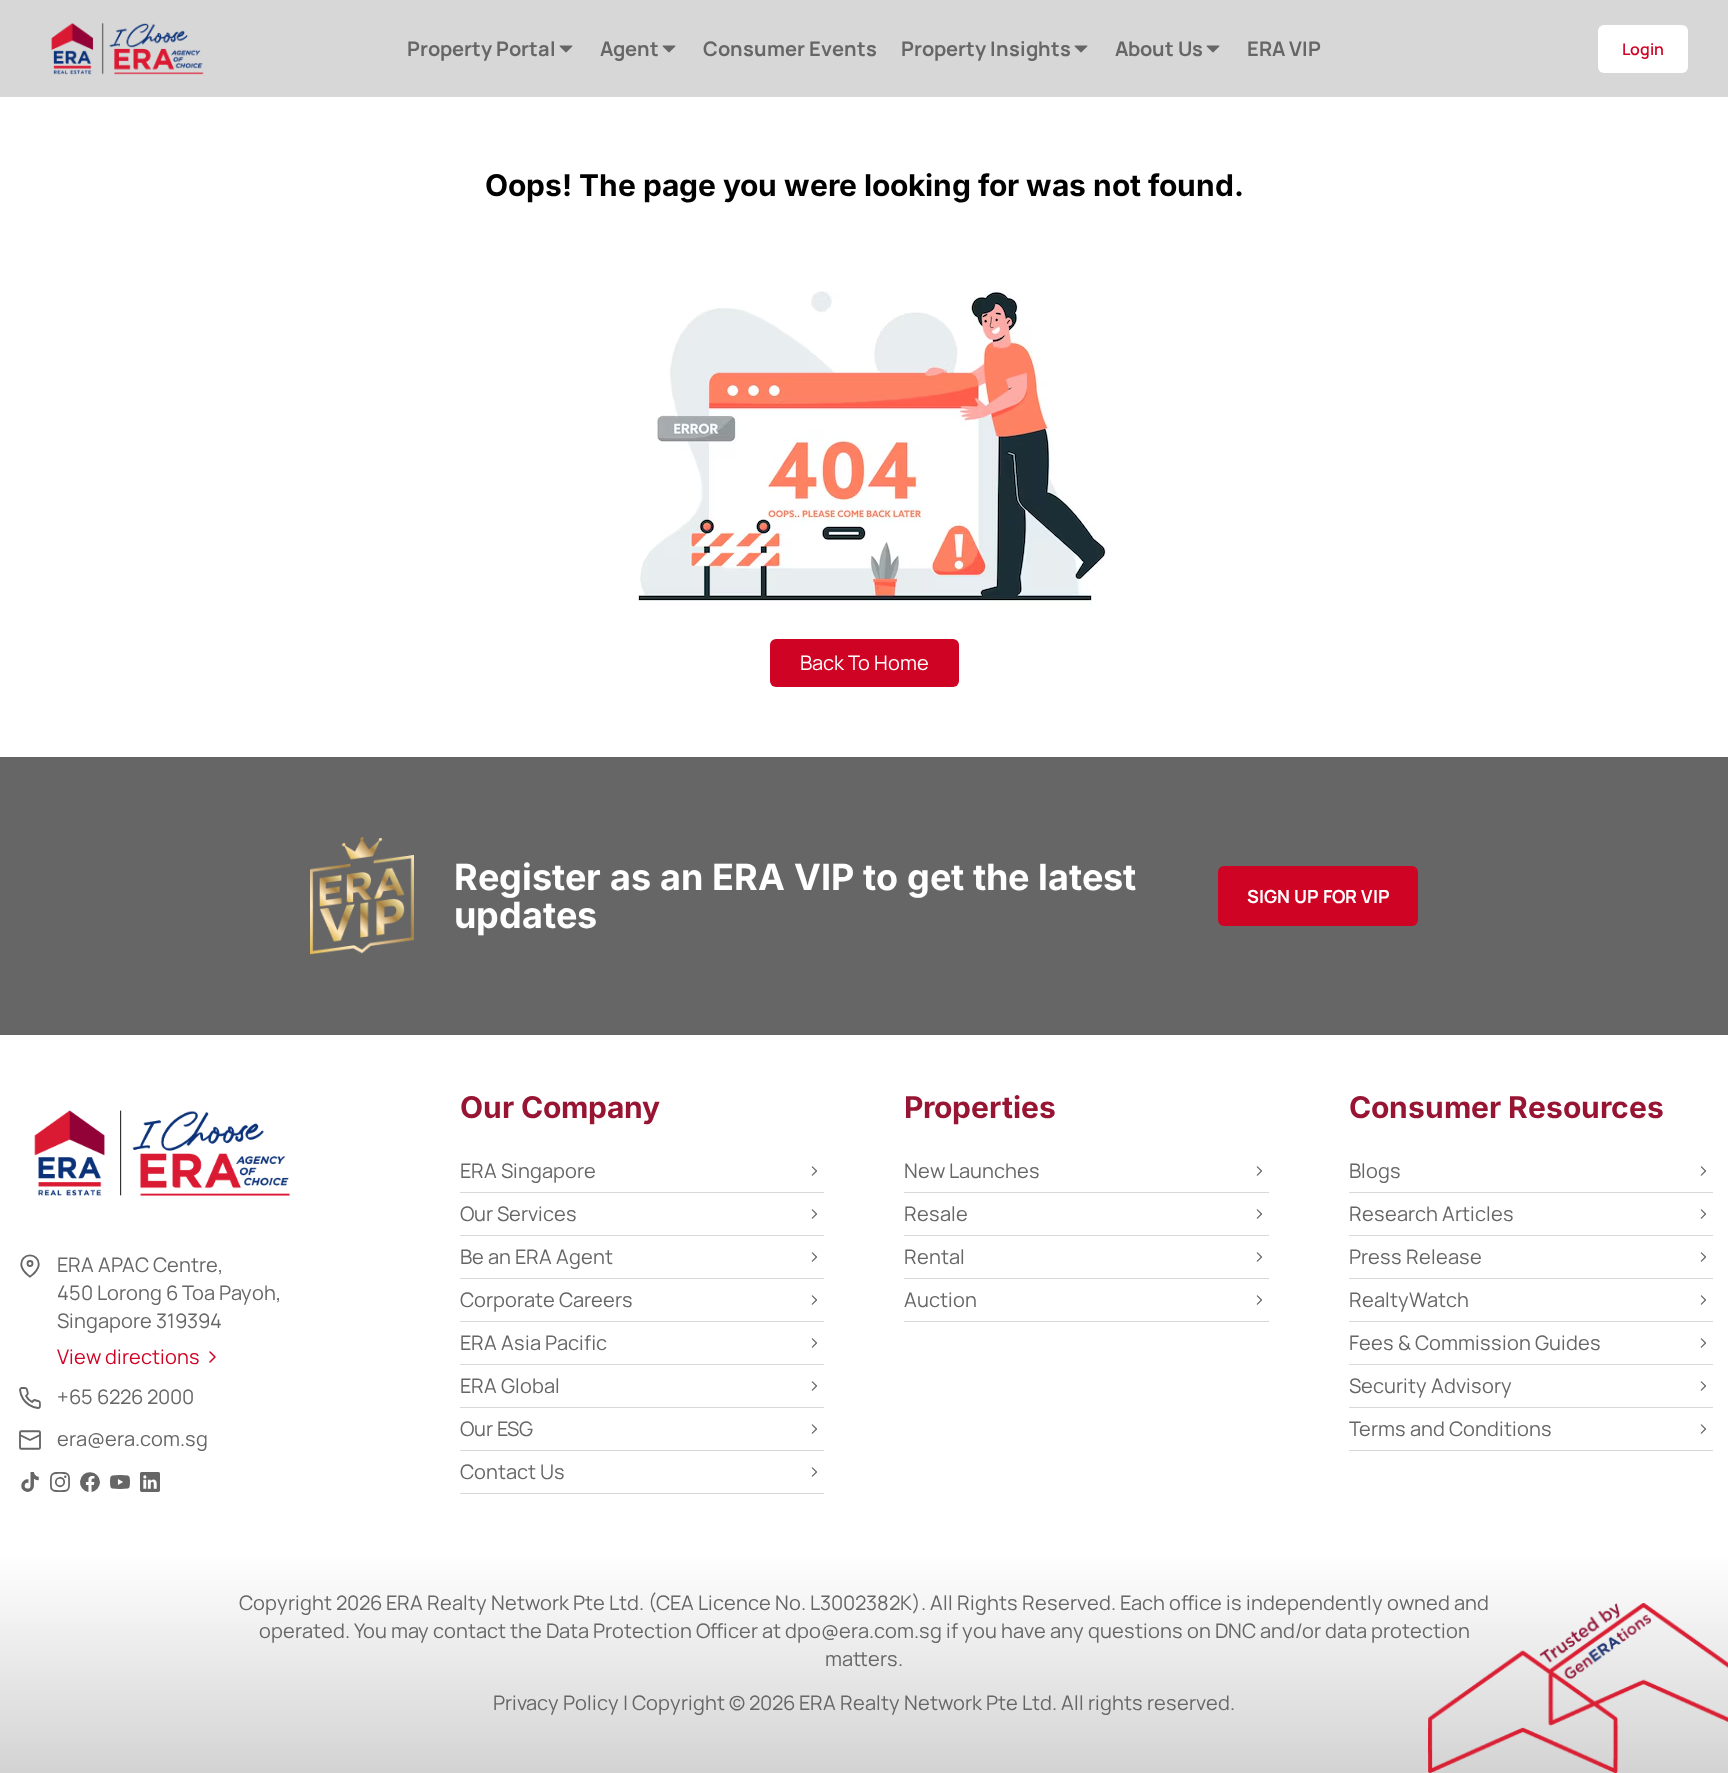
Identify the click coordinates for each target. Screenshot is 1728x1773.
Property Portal (481, 48)
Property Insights (986, 48)
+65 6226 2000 (125, 1396)
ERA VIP (1284, 48)
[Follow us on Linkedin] (150, 1491)
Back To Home (864, 662)
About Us (1159, 48)
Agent (629, 48)
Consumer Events (790, 48)
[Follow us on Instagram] (60, 1491)
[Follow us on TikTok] (30, 1491)
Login (1643, 49)
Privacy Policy (556, 1702)
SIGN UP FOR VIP (1318, 896)
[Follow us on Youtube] (120, 1491)
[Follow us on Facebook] (90, 1491)
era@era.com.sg (132, 1438)
